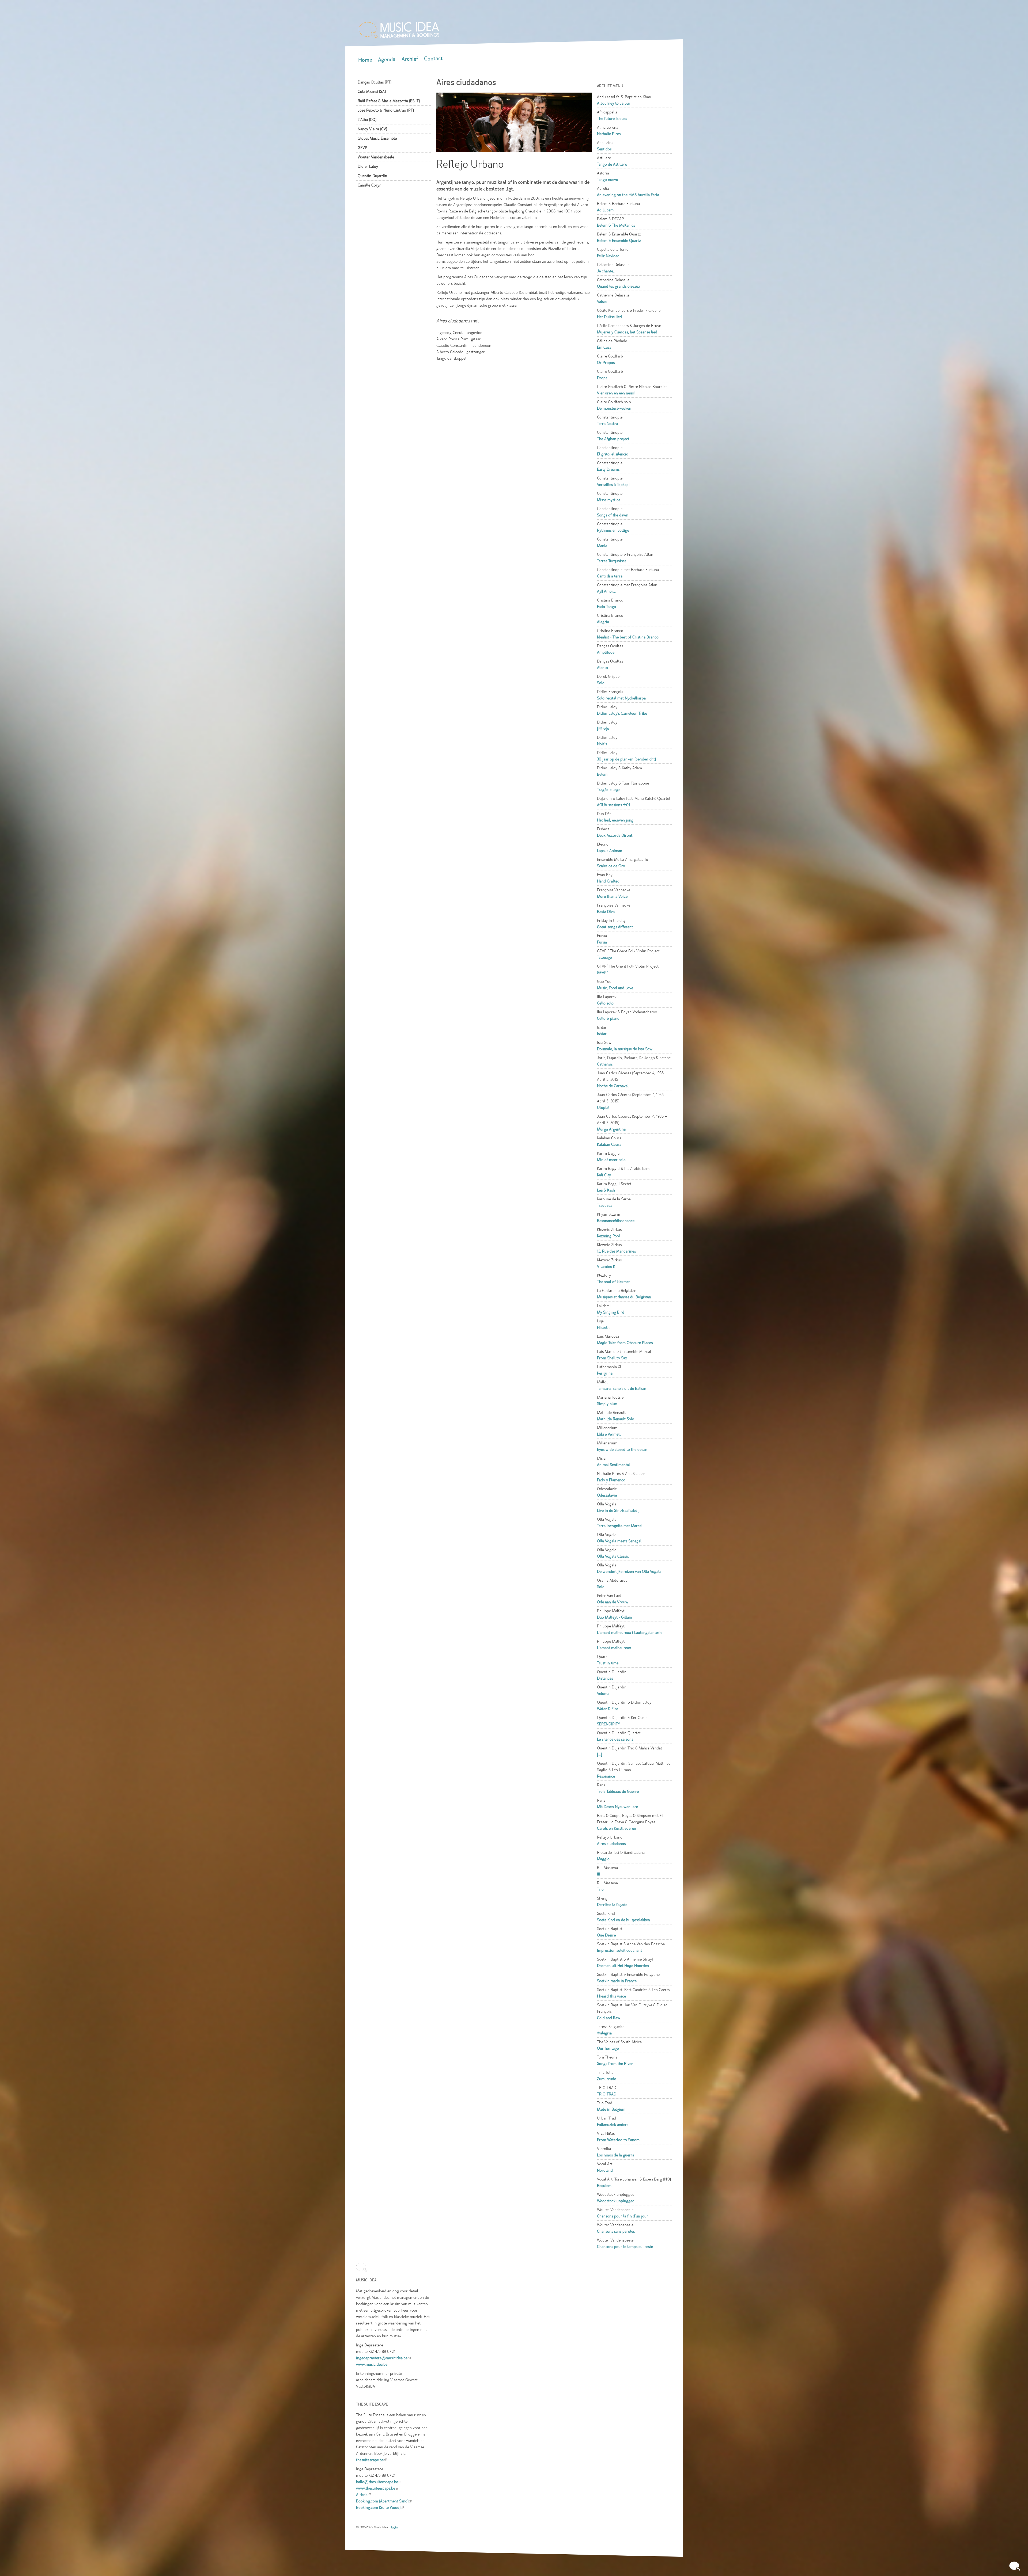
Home (365, 60)
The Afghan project (613, 439)
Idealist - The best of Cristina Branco (628, 637)
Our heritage (608, 2048)
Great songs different (615, 927)
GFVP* (602, 973)
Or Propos (606, 363)
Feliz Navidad (608, 256)
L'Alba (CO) (367, 120)
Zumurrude (606, 2079)
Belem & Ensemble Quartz (619, 241)
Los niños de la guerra (616, 2155)
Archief (410, 59)
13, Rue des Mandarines (616, 1251)
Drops (602, 378)
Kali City (604, 1175)
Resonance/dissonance (616, 1221)
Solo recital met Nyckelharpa (621, 698)
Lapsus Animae (609, 851)
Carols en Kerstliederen (617, 1828)
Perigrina (605, 1373)
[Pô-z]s (603, 729)
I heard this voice (611, 1996)
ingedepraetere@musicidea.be (383, 2358)
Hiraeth (603, 1327)
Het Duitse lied (609, 317)
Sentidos (604, 149)
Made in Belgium (611, 2109)
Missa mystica (609, 500)
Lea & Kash (606, 1190)
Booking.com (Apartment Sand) (384, 2501)
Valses (602, 302)
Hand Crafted (608, 881)
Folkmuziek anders (613, 2125)
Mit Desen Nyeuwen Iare (617, 1807)
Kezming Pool (609, 1236)
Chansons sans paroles (616, 2231)
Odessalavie (607, 1495)
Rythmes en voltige (613, 530)
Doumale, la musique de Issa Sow (625, 1049)
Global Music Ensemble (377, 138)
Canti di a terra (610, 576)
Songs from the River (615, 2064)
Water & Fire (608, 1709)
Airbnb (363, 2495)
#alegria (604, 2033)
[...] (600, 1755)
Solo (601, 683)
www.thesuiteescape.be (377, 2488)
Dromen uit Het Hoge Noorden (623, 1966)
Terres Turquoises (612, 561)
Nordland (605, 2170)
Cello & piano (608, 1018)
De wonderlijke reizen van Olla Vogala (629, 1572)
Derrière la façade (612, 1905)
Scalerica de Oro (611, 866)
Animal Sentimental (613, 1465)
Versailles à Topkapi (613, 485)
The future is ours (612, 119)
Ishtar (602, 1034)
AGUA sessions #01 (613, 805)
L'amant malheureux (614, 1648)
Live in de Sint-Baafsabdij (618, 1510)
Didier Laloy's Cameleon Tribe (622, 713)
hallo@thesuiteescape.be (379, 2482)
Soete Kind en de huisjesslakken (623, 1920)
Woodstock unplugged (616, 2201)
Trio (600, 1889)
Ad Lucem (605, 210)
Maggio (603, 1859)
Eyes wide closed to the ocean (622, 1449)
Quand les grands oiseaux (619, 286)
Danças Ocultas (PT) (375, 82)
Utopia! (603, 1108)
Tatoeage (604, 957)
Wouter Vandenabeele (376, 157)
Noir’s (602, 744)
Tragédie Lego (609, 790)
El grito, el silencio (613, 454)
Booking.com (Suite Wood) (380, 2507)
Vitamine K (606, 1266)
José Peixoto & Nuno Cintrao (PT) (386, 110)
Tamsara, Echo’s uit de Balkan (622, 1388)
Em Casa (604, 347)
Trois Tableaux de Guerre (618, 1791)
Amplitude (606, 652)
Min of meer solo (611, 1160)
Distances (605, 1678)
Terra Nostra (607, 424)
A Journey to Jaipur (614, 103)
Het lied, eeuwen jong (615, 820)
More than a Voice (612, 896)
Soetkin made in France (617, 1981)
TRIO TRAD (607, 2094)
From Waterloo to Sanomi (619, 2140)
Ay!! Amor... (606, 591)
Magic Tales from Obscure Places (625, 1343)
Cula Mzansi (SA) (372, 92)
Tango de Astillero (612, 164)
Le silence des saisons (615, 1739)
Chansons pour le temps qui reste (625, 2247)
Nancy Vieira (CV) (372, 129)
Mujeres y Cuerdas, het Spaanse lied (627, 332)
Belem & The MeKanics (616, 225)
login (394, 2527)
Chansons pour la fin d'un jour (623, 2216)
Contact (433, 58)
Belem (602, 774)
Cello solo (605, 1003)
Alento (602, 668)
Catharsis (605, 1064)
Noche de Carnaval (613, 1086)
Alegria (603, 622)
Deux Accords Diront (615, 835)
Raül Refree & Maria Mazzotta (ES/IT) (389, 101)
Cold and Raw (609, 2018)
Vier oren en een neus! (616, 393)
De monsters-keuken (614, 408)
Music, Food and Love (615, 988)
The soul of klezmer (614, 1282)
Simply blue (607, 1404)
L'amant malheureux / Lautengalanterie (630, 1633)
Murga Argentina (611, 1129)
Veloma (603, 1694)
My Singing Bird (611, 1312)
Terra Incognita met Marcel (620, 1526)
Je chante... (606, 271)
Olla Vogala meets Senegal (619, 1541)
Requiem (604, 2186)
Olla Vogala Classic (613, 1556)
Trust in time (608, 1663)
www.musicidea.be (372, 2364)
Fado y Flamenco (611, 1480)
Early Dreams (608, 469)
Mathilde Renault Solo (616, 1419)
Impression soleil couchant (619, 1950)
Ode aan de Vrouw (613, 1602)
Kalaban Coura (609, 1144)
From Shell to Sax (612, 1358)
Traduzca (605, 1205)
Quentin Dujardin (372, 176)
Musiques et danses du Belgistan (624, 1297)
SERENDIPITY (609, 1724)
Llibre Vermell (609, 1434)
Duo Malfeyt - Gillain (615, 1617)
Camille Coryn (370, 185)
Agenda (387, 60)
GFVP (362, 148)
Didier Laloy (368, 166)
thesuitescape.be (371, 2460)
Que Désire (606, 1935)
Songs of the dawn (613, 515)
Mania (602, 546)
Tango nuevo (608, 180)
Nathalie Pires (609, 134)
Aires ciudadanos (611, 1844)
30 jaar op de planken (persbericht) (626, 759)
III (599, 1874)
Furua (602, 942)
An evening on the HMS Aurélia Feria (628, 195)
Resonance (606, 1776)
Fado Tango (606, 607)
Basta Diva (606, 912)
